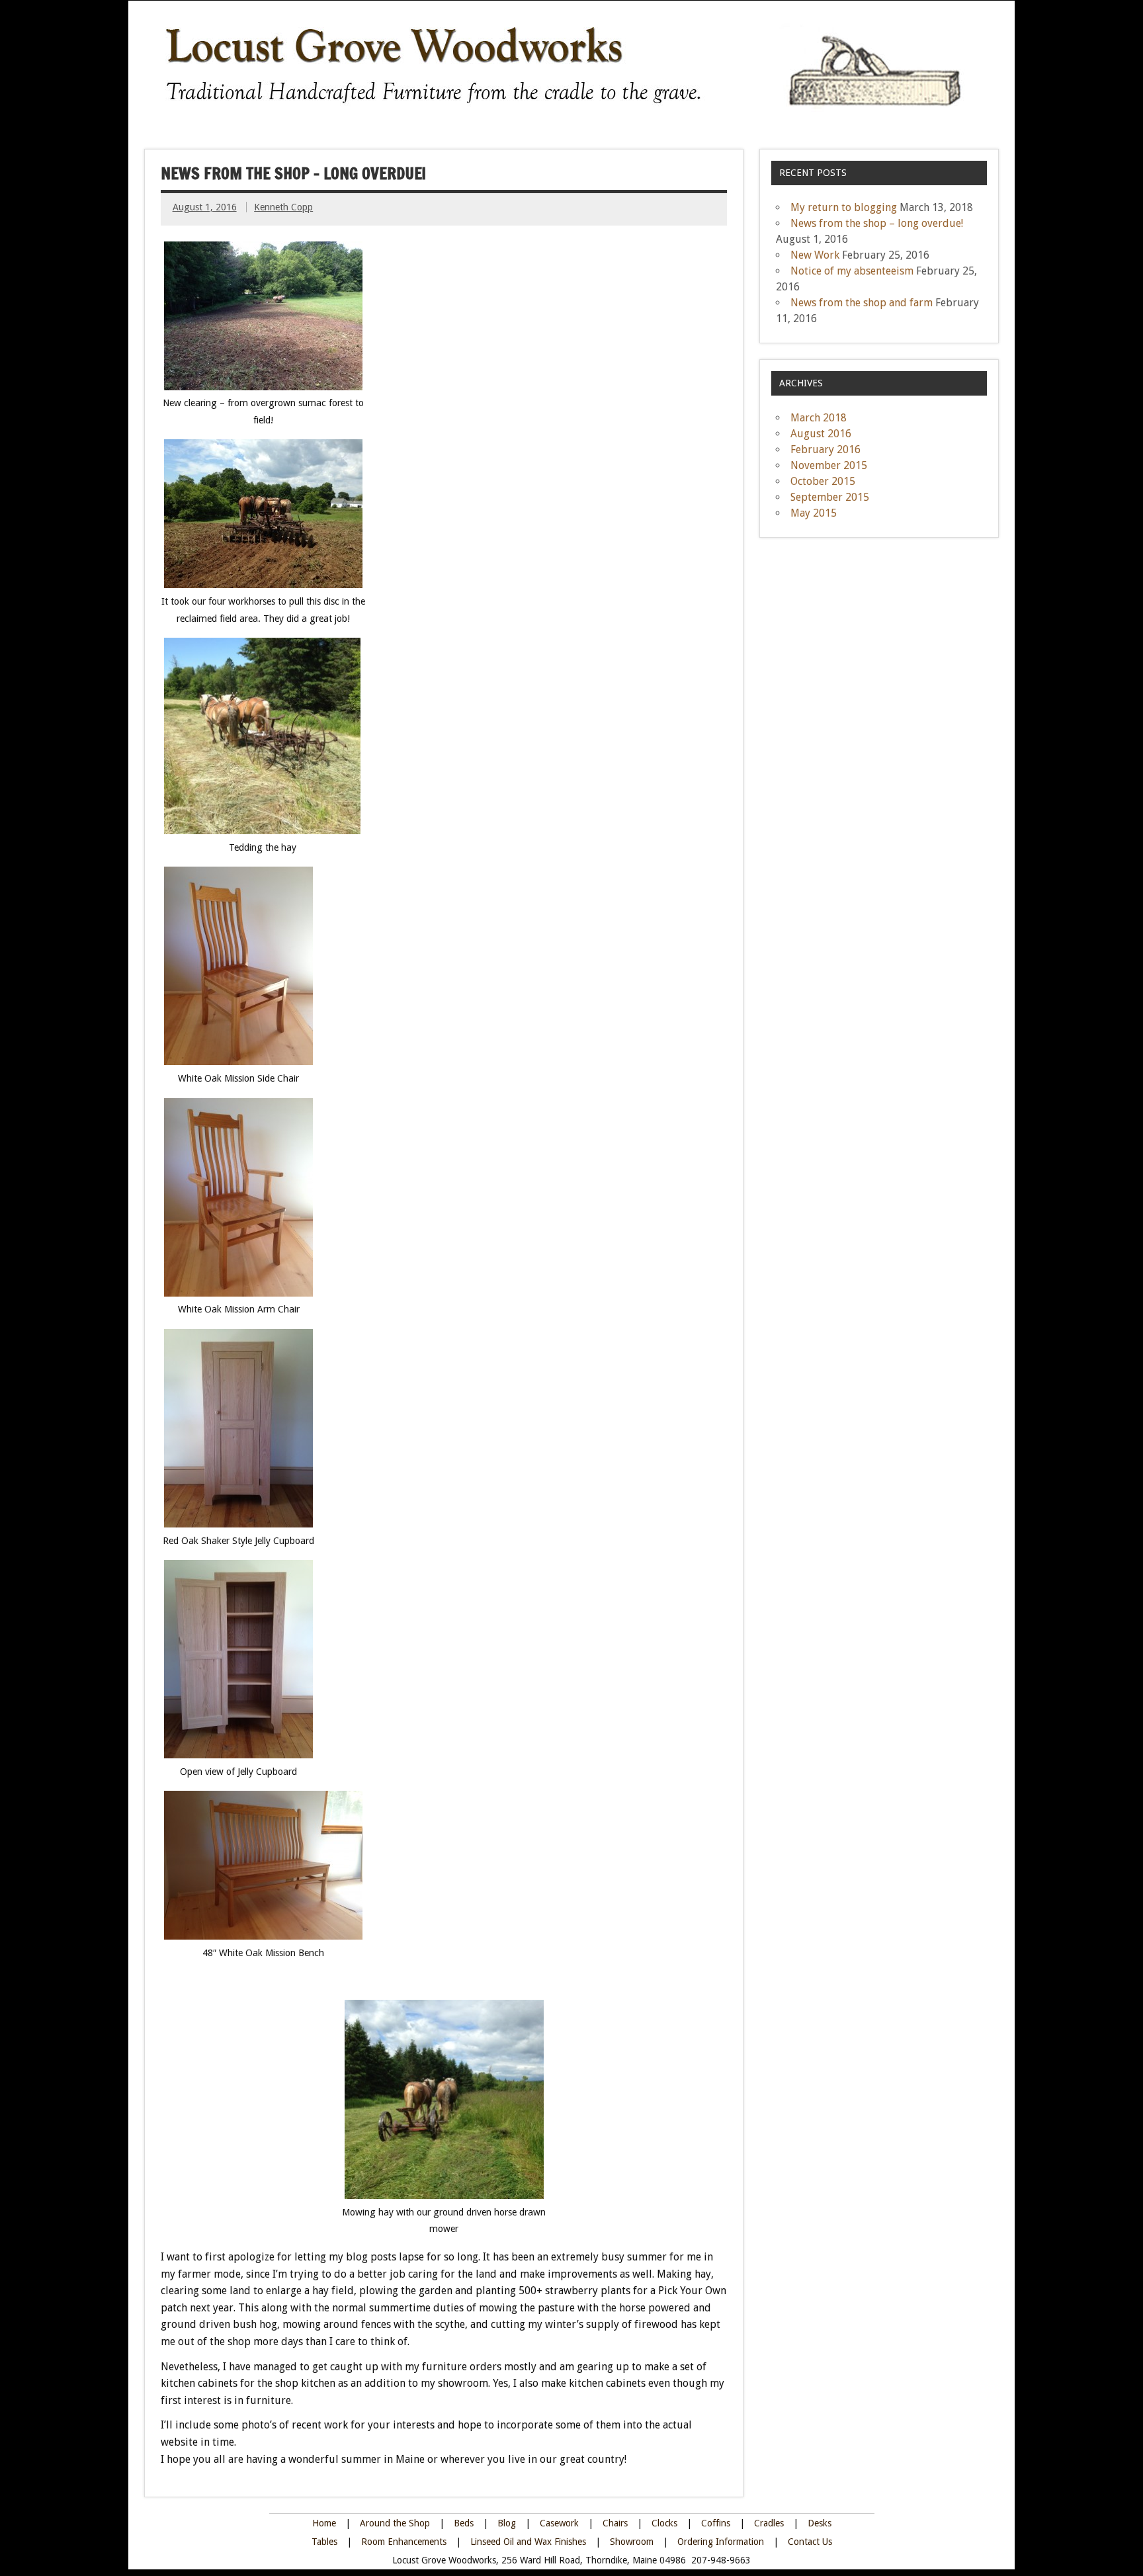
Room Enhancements (404, 2542)
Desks (820, 2523)
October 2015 (823, 481)
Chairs (615, 2523)
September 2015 (830, 497)
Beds (464, 2523)
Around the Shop (395, 2523)
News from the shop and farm (862, 303)
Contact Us (810, 2542)
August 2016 (821, 434)
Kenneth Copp (283, 207)
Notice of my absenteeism (852, 271)
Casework (559, 2523)
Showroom (632, 2542)
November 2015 (829, 465)
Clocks (664, 2523)
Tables (324, 2542)
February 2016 (825, 450)
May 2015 (814, 513)
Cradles (769, 2523)
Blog (507, 2523)
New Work (815, 255)
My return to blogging (844, 207)
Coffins (717, 2523)
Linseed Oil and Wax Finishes (529, 2542)
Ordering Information (722, 2542)
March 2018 (819, 418)
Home (324, 2523)
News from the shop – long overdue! (877, 223)
